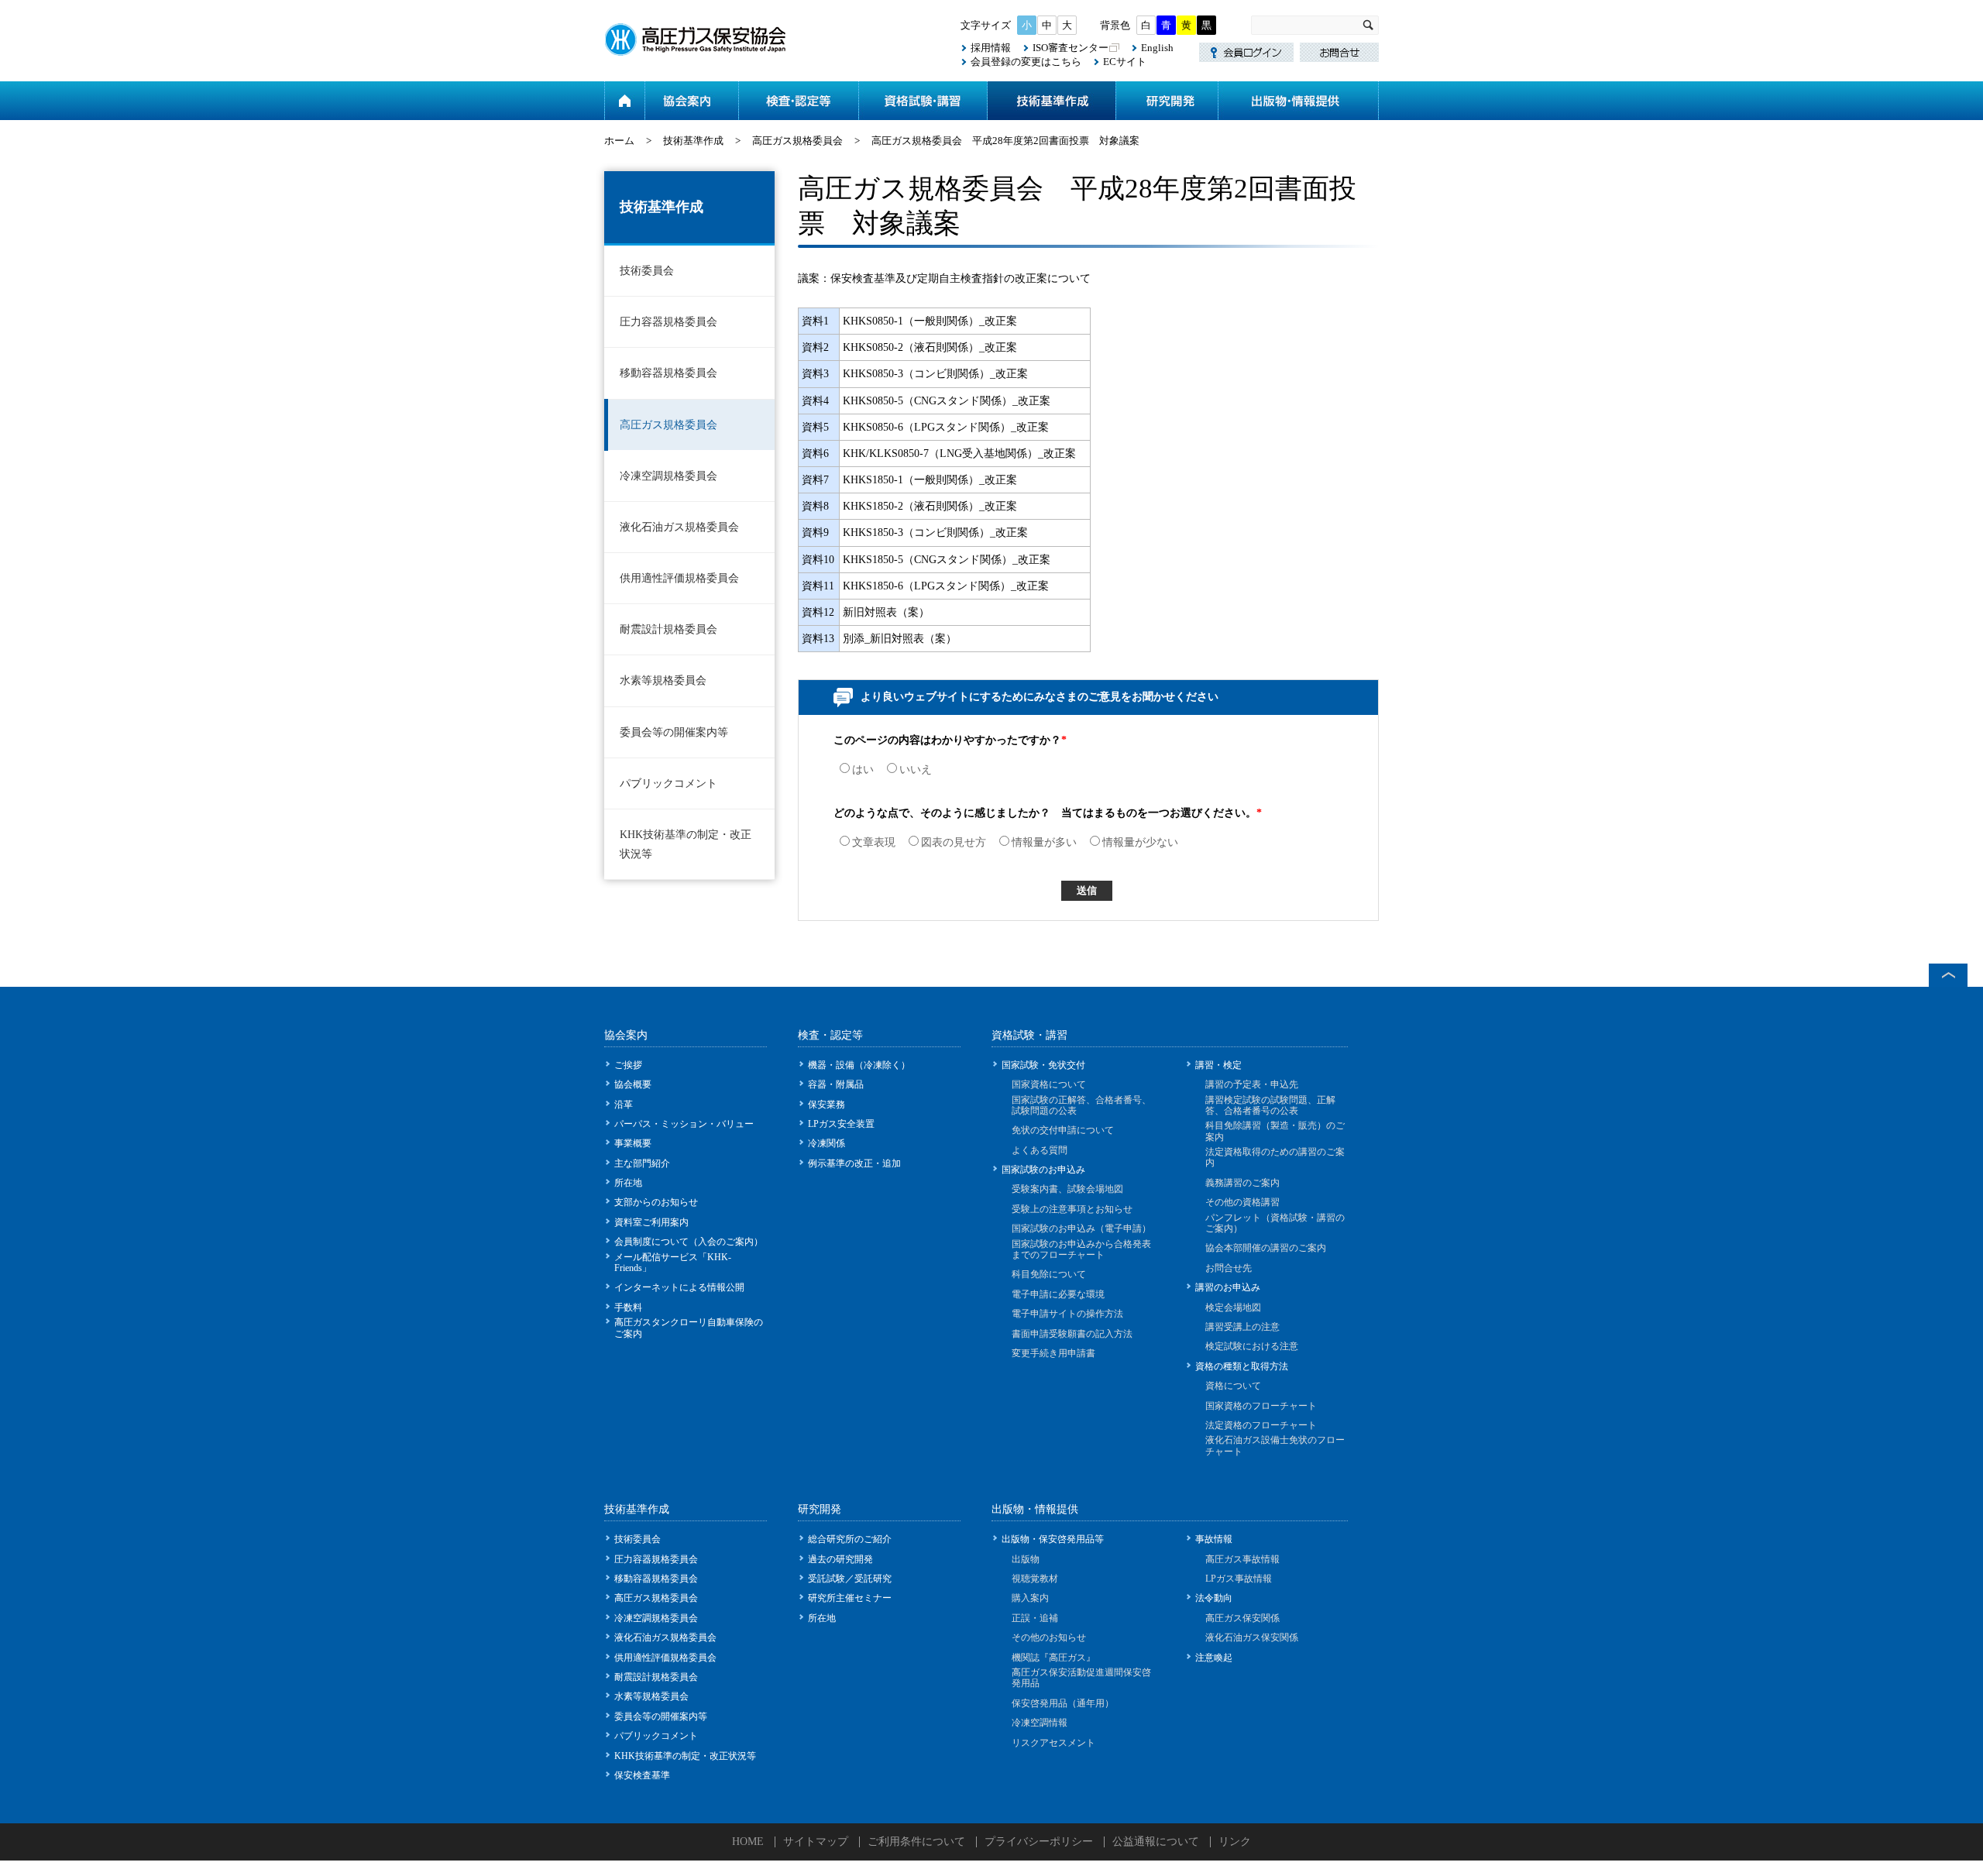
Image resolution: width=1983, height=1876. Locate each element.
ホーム (624, 101)
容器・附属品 (836, 1084)
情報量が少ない (1140, 842)
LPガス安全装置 (841, 1124)
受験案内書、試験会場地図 (1067, 1189)
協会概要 (633, 1084)
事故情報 (1214, 1539)
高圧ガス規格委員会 (797, 141)
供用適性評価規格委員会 (679, 578)
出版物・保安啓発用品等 (1053, 1539)
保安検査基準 (642, 1775)
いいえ (916, 770)
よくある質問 (1040, 1150)
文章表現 (874, 842)
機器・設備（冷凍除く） (859, 1065)
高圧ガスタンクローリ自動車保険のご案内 (689, 1328)
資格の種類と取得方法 (1242, 1366)
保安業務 (827, 1105)
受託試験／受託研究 (850, 1579)
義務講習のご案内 (1242, 1183)
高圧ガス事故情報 (1242, 1559)
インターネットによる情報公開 (679, 1287)
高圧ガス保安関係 (1242, 1618)
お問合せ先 (1229, 1268)
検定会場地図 (1233, 1307)
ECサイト (1125, 62)
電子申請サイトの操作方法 (1067, 1314)
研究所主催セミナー (850, 1598)
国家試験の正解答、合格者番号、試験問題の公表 (1081, 1105)
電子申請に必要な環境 (1058, 1294)
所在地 (628, 1183)
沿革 (624, 1105)
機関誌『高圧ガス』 (1053, 1658)
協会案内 (691, 101)
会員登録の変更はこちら (1026, 62)
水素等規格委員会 (663, 680)
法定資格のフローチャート (1261, 1425)
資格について (1233, 1386)
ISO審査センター (1071, 48)
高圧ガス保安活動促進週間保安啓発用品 (1081, 1678)
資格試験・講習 (923, 101)
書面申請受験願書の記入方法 (1072, 1334)
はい (863, 770)
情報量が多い (1044, 842)
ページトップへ (1948, 975)
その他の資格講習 (1242, 1202)
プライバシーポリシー (1039, 1842)
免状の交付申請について (1063, 1130)
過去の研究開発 (840, 1559)
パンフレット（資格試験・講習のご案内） (1275, 1223)
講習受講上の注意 (1242, 1327)
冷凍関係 (827, 1143)
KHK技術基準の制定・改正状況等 (686, 844)
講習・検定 (1218, 1065)
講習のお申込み (1228, 1287)
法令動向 (1214, 1598)
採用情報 (991, 48)
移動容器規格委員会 (668, 373)
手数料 (628, 1307)
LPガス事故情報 (1239, 1579)
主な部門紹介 (642, 1163)
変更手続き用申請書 (1053, 1353)
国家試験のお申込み (1043, 1170)
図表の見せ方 (954, 842)
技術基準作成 (1051, 101)
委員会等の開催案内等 (674, 732)
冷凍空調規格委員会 (668, 476)
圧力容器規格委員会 (668, 322)
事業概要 (633, 1143)
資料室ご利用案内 (651, 1222)
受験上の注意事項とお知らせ (1072, 1209)
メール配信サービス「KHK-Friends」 (673, 1263)
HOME (748, 1842)
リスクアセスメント (1053, 1743)
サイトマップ (816, 1842)
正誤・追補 (1035, 1618)
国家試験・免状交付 (1043, 1065)
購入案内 (1030, 1598)
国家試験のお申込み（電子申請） (1081, 1228)
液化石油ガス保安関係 (1252, 1637)
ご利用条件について (916, 1842)
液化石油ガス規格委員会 (679, 527)
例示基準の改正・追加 (854, 1163)
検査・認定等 (798, 101)
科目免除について (1049, 1274)
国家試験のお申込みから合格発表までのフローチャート (1081, 1249)
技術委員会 (647, 271)
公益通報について (1156, 1842)
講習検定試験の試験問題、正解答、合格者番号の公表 (1270, 1105)
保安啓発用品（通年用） (1063, 1703)
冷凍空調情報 (1040, 1723)
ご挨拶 (628, 1065)
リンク (1235, 1842)
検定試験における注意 (1252, 1346)
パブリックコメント (668, 783)
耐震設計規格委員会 (668, 629)
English (1157, 48)
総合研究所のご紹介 (850, 1539)
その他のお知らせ (1049, 1637)
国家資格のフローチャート (1261, 1406)
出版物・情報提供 (1298, 101)
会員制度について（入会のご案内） (689, 1242)
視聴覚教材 (1035, 1579)
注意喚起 (1214, 1658)
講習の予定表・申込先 (1252, 1084)
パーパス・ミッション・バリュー (684, 1124)
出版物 (1026, 1559)
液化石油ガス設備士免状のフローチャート (1275, 1445)
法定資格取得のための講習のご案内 (1275, 1157)
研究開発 (1167, 101)
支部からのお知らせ (656, 1202)
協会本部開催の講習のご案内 (1266, 1248)
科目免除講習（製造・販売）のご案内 (1275, 1131)
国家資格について (1049, 1084)
